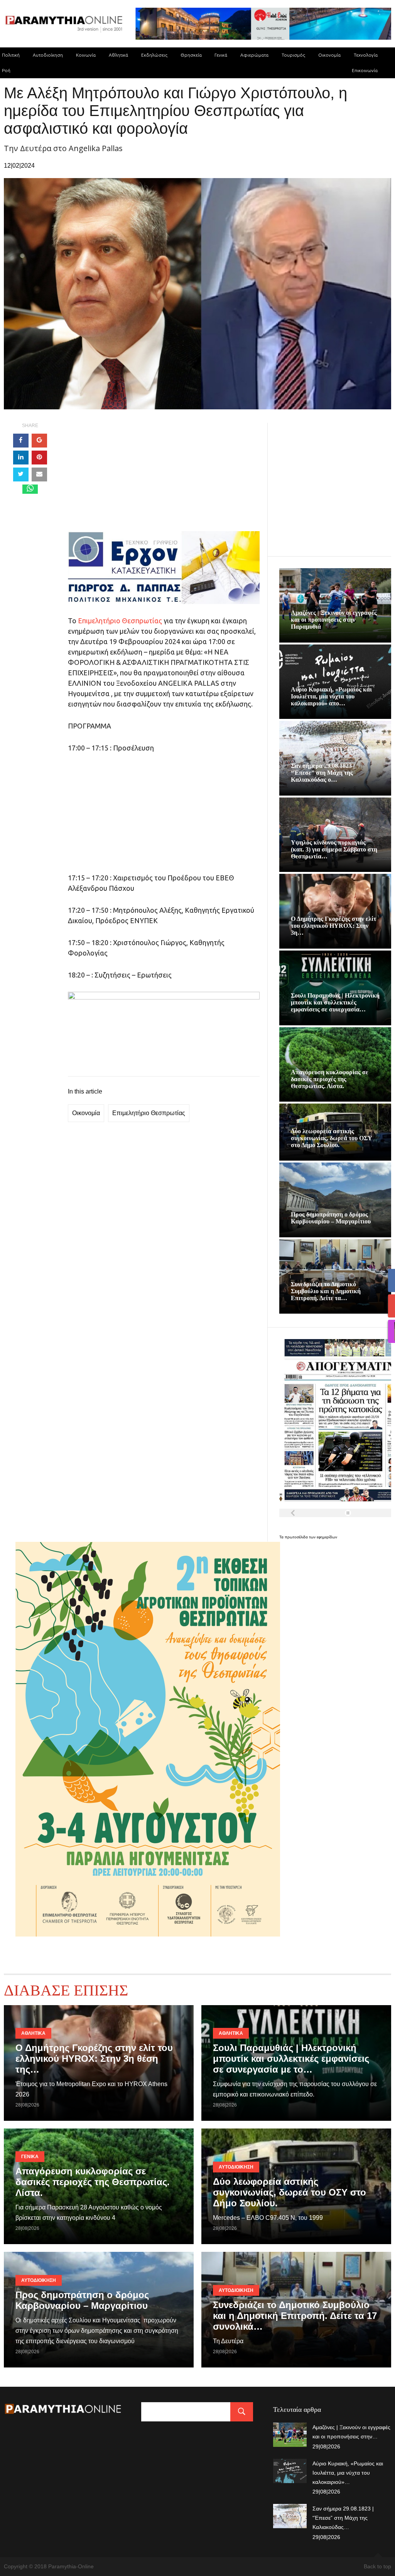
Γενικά (221, 55)
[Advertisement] (164, 477)
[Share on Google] (39, 441)
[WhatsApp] (30, 489)
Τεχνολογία (366, 55)
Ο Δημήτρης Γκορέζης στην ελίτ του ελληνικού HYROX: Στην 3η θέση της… (94, 2059)
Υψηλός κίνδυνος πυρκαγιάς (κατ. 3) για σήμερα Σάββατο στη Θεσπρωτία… (334, 849)
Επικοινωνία (365, 70)
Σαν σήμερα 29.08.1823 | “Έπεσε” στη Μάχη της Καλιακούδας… (343, 2518)
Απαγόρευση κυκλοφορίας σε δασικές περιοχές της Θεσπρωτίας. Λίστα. (330, 1079)
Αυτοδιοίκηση (48, 55)
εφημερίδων (327, 1537)
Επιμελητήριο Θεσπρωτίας (120, 621)
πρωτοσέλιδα (297, 1537)
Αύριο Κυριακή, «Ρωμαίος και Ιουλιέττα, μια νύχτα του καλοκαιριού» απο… (331, 696)
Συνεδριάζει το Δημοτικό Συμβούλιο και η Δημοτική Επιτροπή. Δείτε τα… (326, 1291)
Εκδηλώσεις (154, 55)
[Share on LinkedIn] (21, 458)
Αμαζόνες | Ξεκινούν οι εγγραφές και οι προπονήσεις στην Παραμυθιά (334, 620)
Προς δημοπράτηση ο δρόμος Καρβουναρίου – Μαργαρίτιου (331, 1218)
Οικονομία (329, 55)
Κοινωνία (86, 55)
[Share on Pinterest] (39, 458)
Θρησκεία (191, 55)
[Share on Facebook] (21, 441)
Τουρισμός (293, 55)
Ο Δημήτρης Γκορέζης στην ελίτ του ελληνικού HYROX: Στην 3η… (333, 926)
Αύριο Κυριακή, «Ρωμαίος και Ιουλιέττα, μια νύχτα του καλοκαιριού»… (348, 2473)
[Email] (39, 474)
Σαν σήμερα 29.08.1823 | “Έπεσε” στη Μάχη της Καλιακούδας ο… (323, 773)
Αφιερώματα (254, 55)
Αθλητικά (118, 55)
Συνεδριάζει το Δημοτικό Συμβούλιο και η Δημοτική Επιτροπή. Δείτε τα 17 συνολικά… (295, 2316)
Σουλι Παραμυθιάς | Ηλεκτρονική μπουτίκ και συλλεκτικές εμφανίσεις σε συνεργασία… (335, 1002)
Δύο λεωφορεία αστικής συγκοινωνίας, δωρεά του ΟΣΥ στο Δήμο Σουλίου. (332, 1138)
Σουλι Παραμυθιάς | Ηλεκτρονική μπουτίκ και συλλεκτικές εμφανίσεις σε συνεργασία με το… (291, 2059)
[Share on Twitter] (21, 474)
